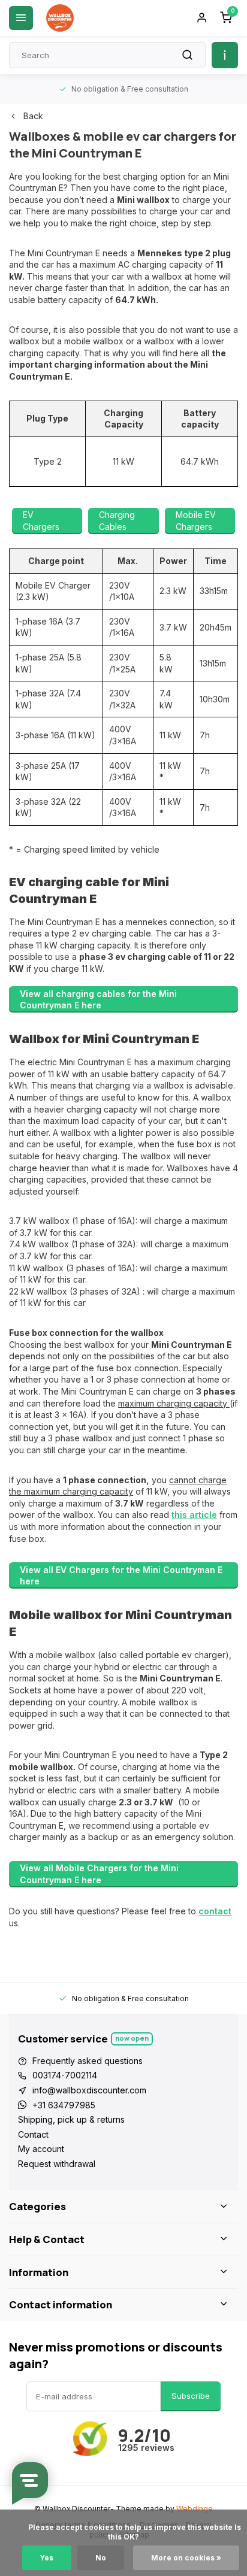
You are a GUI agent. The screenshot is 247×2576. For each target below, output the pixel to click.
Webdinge (195, 2509)
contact (215, 1911)
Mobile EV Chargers (196, 521)
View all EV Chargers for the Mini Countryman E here (121, 1576)
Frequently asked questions (88, 2061)
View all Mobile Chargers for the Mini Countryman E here (99, 1874)
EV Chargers (41, 521)
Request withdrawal (57, 2164)
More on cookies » (186, 2558)
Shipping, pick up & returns (71, 2119)
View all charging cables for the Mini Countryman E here (98, 1000)
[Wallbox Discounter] (60, 18)
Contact (33, 2134)
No (101, 2558)
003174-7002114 (65, 2075)
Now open (132, 2038)
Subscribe (191, 2396)
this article (194, 1515)
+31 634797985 (64, 2105)
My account (41, 2149)
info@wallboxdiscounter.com (89, 2090)
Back (33, 116)
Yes (47, 2558)
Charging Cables (117, 521)
